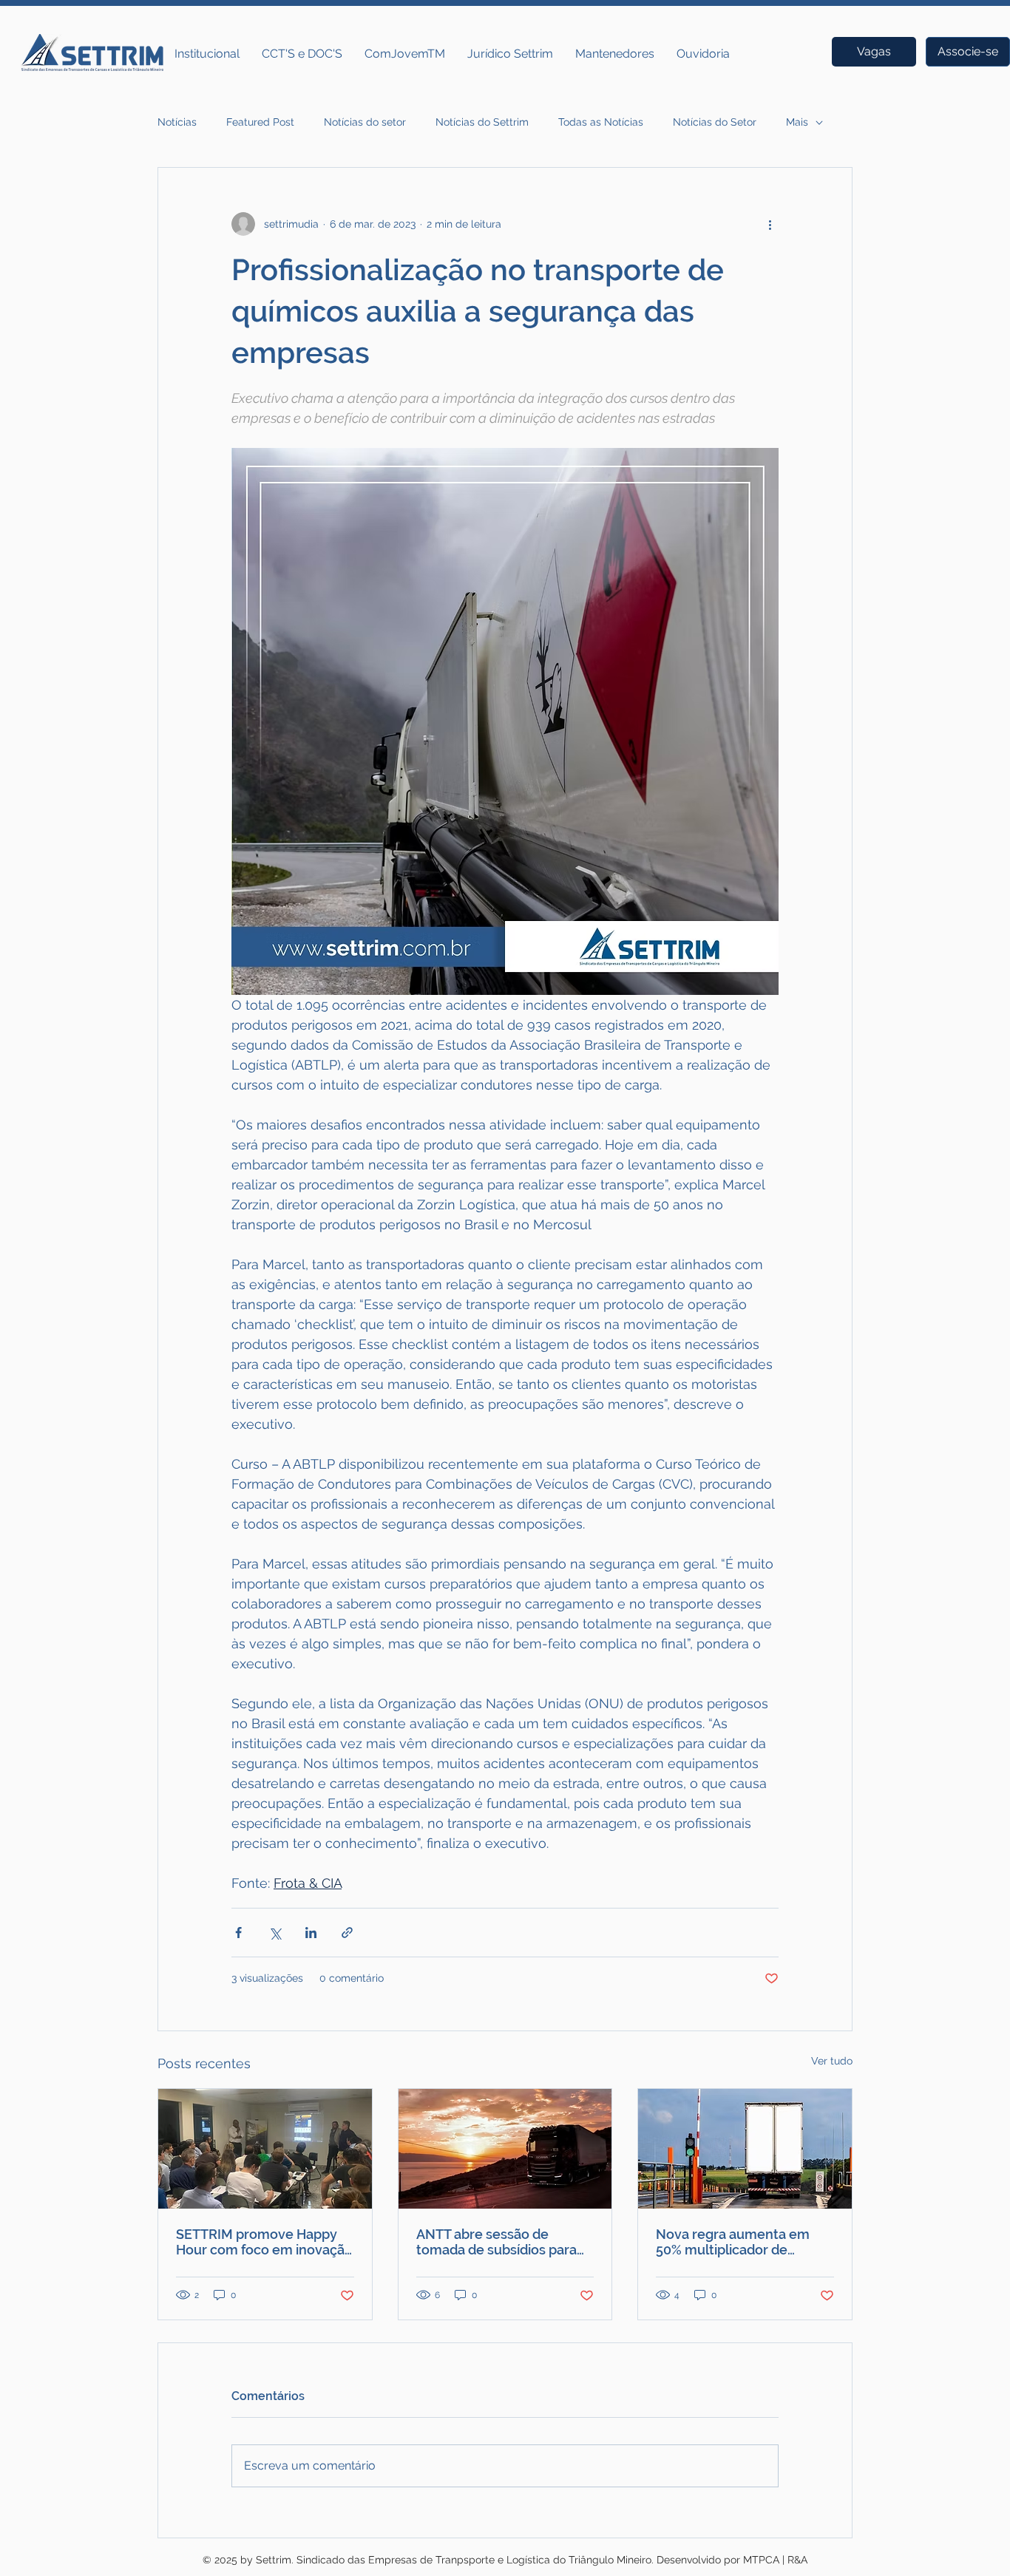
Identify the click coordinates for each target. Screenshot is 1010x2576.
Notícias (177, 122)
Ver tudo (832, 2061)
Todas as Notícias (601, 122)
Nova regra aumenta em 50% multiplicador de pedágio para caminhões (733, 2242)
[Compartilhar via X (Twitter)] (275, 1933)
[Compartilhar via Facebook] (238, 1933)
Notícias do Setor (715, 122)
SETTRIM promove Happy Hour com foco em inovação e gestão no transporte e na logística (264, 2242)
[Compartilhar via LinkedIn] (311, 1933)
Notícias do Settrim (482, 122)
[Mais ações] (770, 224)
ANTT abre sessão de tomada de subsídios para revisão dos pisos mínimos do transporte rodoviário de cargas (502, 2242)
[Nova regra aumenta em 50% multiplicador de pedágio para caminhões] (745, 2149)
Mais (797, 122)
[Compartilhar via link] (347, 1933)
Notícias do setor (365, 122)
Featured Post (260, 122)
